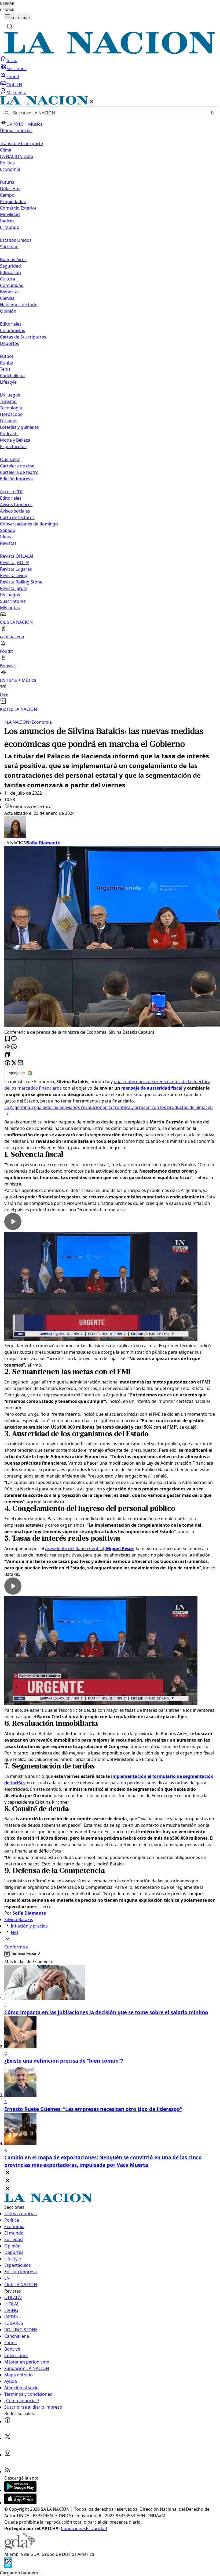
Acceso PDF (12, 492)
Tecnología (11, 408)
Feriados (9, 421)
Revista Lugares (16, 569)
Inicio (12, 60)
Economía (41, 722)
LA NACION (17, 722)
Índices (7, 221)
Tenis (5, 369)
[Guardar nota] (8, 1039)
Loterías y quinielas (19, 427)
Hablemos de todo (19, 305)
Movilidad (10, 214)
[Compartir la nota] (8, 1047)
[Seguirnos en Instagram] (8, 2455)
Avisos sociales (15, 511)
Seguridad (10, 266)
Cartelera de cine (17, 466)
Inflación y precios (29, 1926)
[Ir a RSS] (8, 2471)
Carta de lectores (17, 517)
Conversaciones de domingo (29, 524)
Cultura (8, 279)
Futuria (7, 182)
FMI (14, 1932)
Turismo (8, 401)
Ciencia (7, 298)
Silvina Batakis (19, 1919)
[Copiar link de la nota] (8, 1055)
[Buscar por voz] (212, 113)
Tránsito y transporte (21, 143)
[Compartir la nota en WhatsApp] (14, 1047)
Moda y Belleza (15, 440)
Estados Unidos (16, 240)
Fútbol (6, 356)
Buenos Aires (13, 260)
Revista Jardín (14, 588)
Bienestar (10, 292)
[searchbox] (108, 113)
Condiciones (73, 2528)
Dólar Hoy (10, 189)
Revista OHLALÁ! (16, 556)
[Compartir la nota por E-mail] (20, 1063)
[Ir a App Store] (20, 2503)
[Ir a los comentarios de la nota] (14, 1039)
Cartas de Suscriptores (23, 337)
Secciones (16, 69)
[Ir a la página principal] (110, 52)
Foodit (13, 77)
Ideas (5, 537)
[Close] (8, 2173)
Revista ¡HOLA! (15, 563)
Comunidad (12, 285)
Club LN (14, 85)
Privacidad (96, 2528)
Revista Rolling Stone (21, 582)
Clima (6, 150)
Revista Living (14, 575)
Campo (7, 195)
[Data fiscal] (8, 2566)
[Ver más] (8, 1939)
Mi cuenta (16, 93)
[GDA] (20, 2548)
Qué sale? (10, 459)
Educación (10, 272)
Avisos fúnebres (16, 505)
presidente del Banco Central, (89, 1548)
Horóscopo (11, 414)
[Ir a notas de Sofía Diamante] (110, 828)
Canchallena (12, 376)
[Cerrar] (91, 102)
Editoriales (11, 324)
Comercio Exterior (18, 208)
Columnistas (13, 330)
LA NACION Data (17, 156)
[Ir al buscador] (10, 26)
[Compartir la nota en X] (14, 1063)
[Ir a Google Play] (20, 2490)
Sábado (8, 530)
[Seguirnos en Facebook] (8, 2422)
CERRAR (7, 4)
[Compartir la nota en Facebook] (8, 1063)
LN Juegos (10, 395)
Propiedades (13, 201)
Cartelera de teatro (19, 472)
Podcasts (9, 434)
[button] (110, 404)
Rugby (6, 363)
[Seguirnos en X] (8, 2438)
